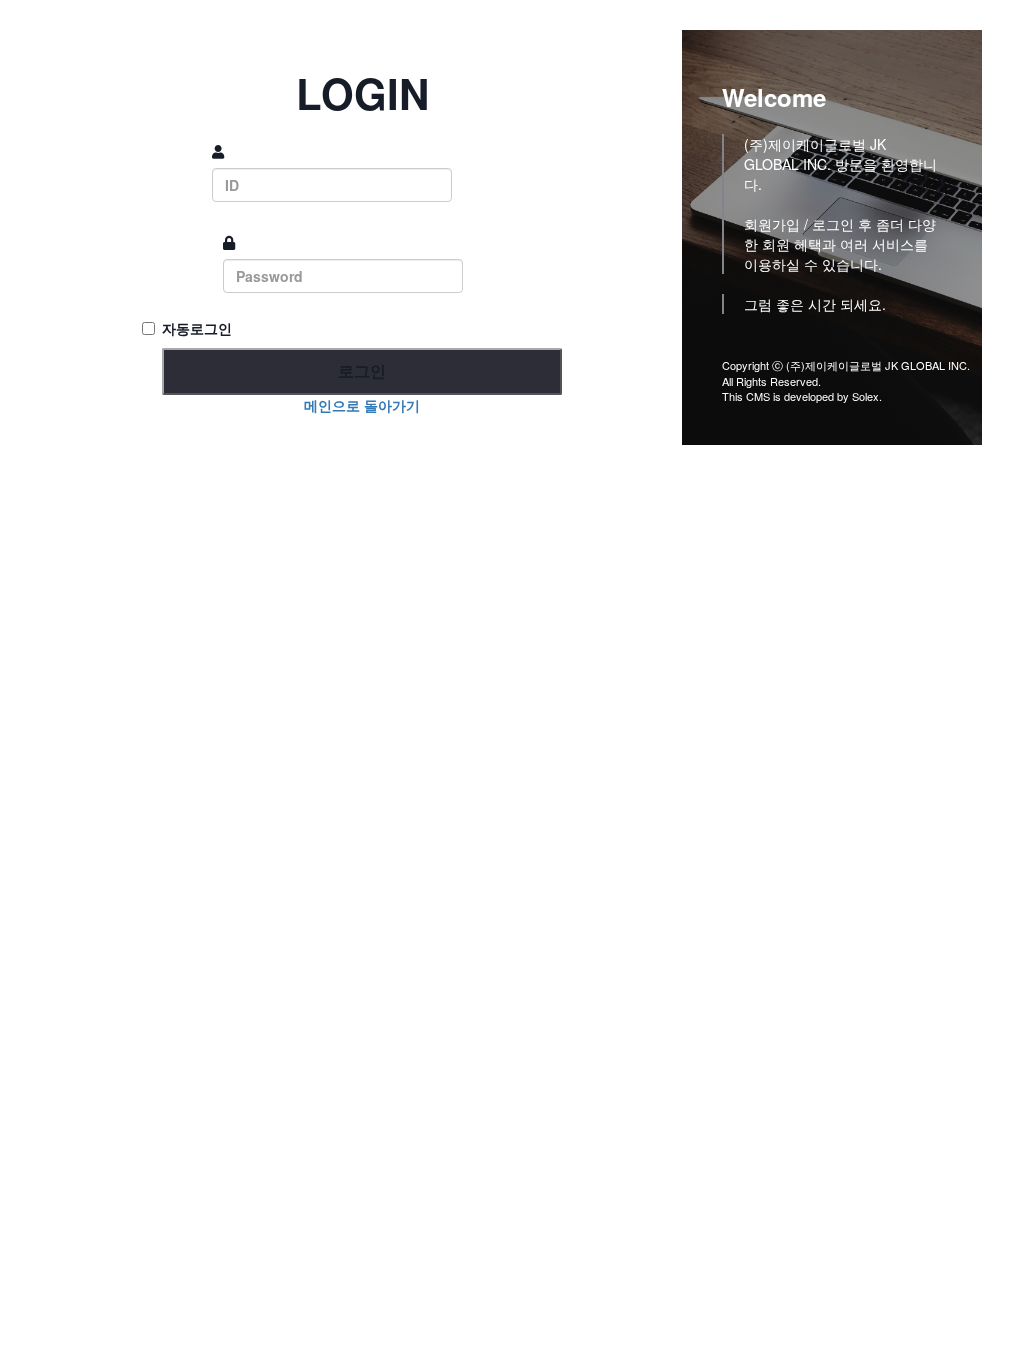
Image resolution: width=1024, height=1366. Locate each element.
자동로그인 (197, 328)
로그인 (362, 370)
